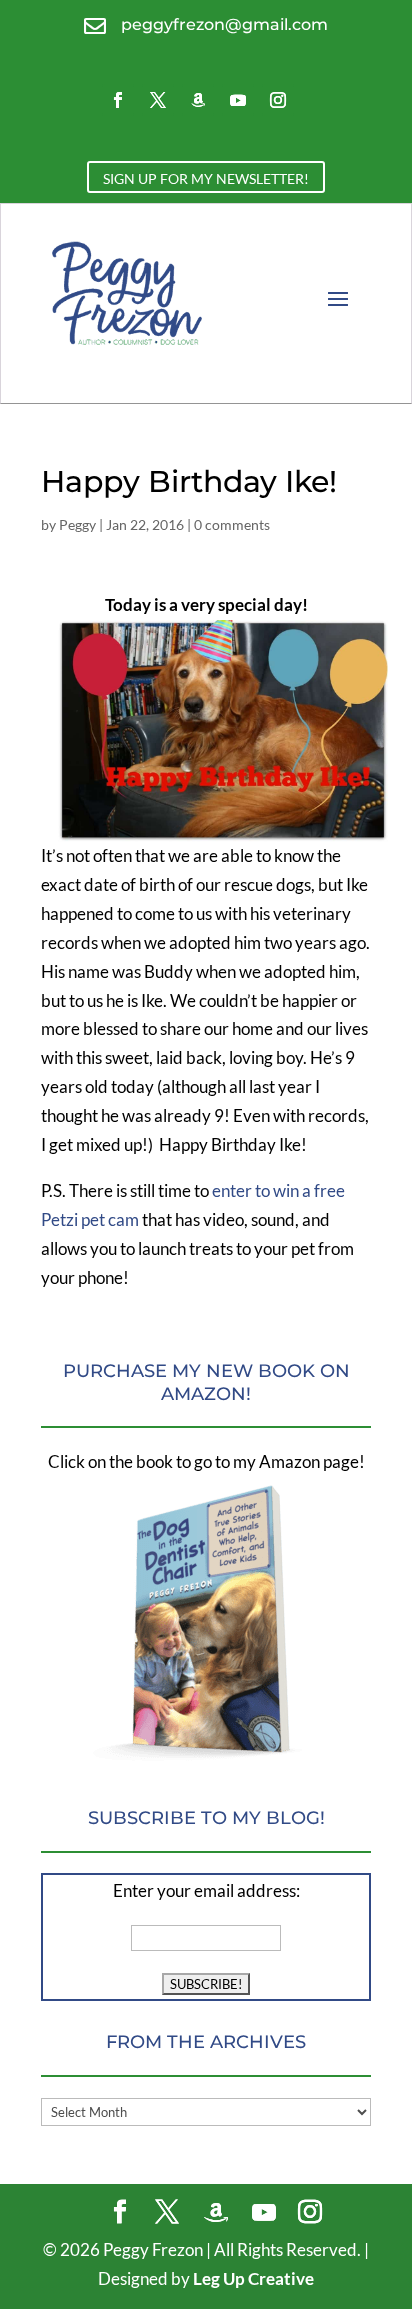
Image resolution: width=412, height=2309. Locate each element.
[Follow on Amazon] (198, 100)
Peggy (77, 524)
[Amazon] (216, 2213)
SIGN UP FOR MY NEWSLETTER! (206, 178)
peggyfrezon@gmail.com (224, 24)
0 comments (232, 524)
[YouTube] (264, 2213)
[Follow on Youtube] (238, 100)
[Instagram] (310, 2213)
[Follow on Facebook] (118, 100)
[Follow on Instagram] (278, 100)
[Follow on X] (158, 100)
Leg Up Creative (253, 2278)
